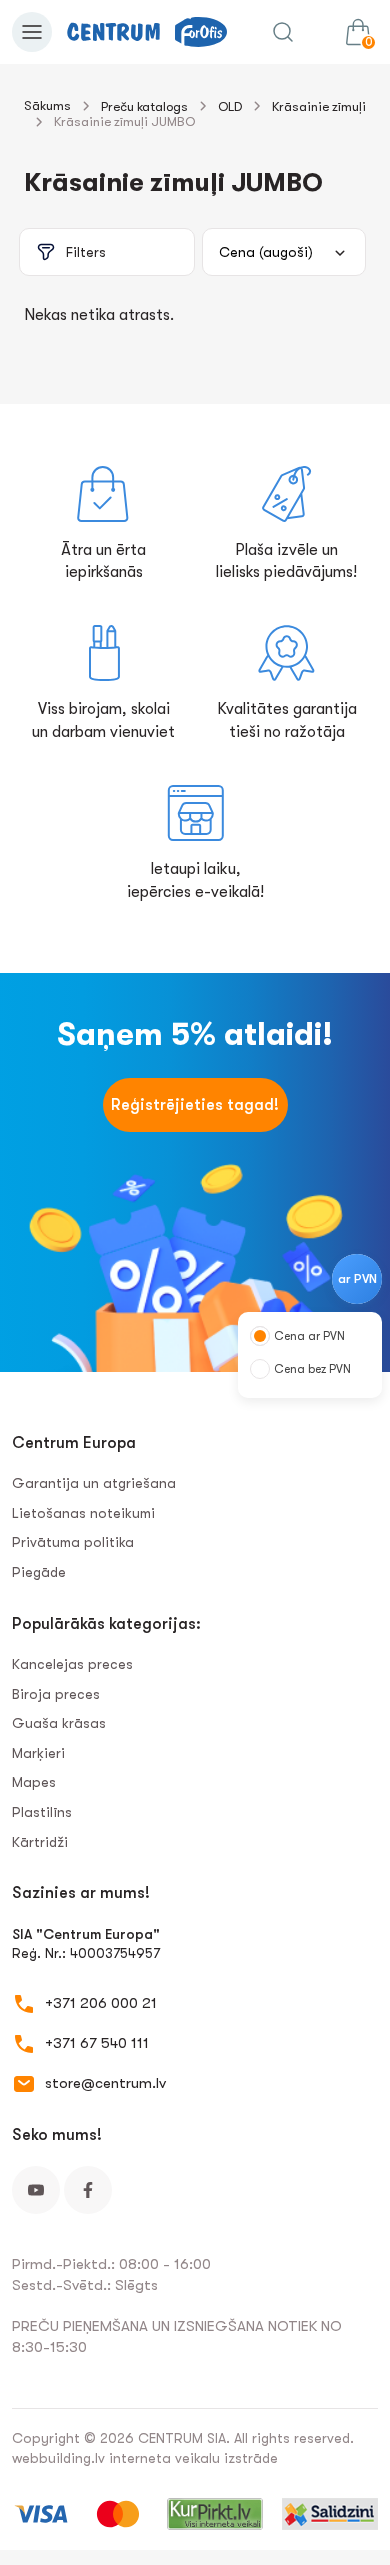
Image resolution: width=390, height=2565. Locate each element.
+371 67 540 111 (97, 2043)
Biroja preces (56, 1694)
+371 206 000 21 (101, 2003)
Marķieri (38, 1753)
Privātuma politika (73, 1542)
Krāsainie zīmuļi (319, 106)
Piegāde (39, 1572)
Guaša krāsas (59, 1723)
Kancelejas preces (72, 1664)
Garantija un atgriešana (94, 1483)
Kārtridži (40, 1842)
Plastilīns (42, 1812)
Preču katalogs (144, 106)
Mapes (34, 1782)
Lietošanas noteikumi (83, 1513)
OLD (230, 106)
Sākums (47, 105)
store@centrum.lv (105, 2083)
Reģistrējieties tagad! (195, 1105)
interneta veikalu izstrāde (193, 2458)
